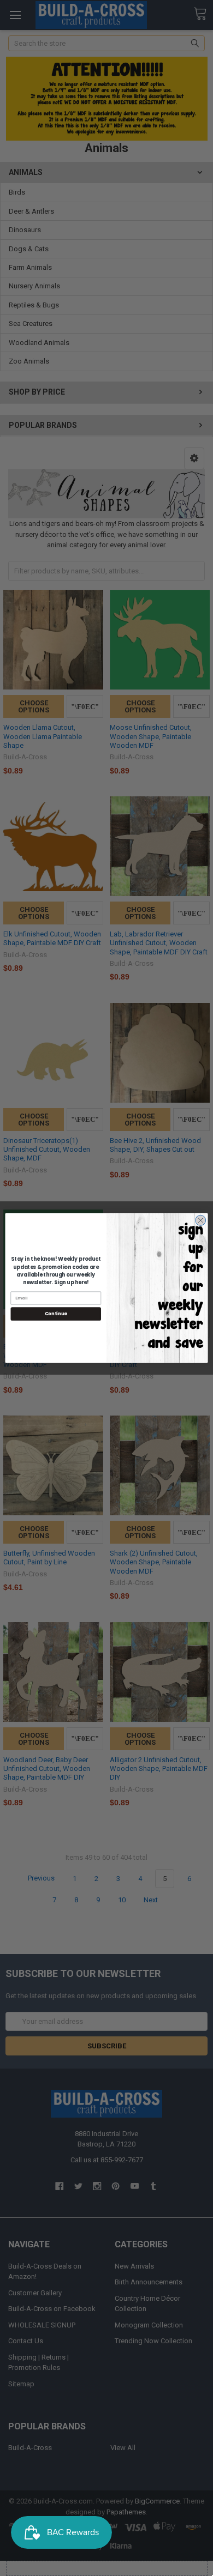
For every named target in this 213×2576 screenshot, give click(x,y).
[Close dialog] (201, 1220)
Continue (56, 1314)
